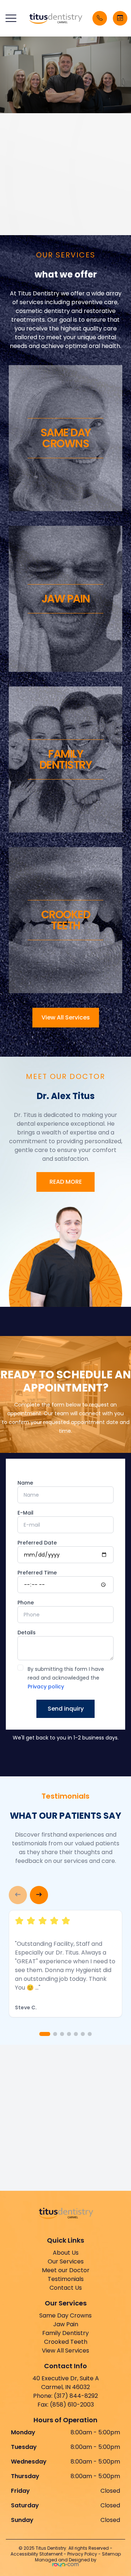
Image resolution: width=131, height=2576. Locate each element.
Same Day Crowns (65, 2315)
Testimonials (66, 2279)
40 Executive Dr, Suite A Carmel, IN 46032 (66, 2383)
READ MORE (66, 1182)
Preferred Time (37, 1573)
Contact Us (66, 2288)
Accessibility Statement (37, 2554)
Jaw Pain (66, 2324)
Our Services (66, 2261)
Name (25, 1483)
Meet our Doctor (66, 2270)
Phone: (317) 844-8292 (65, 2396)
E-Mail (25, 1513)
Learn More (44, 225)
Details (27, 1633)
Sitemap (111, 2554)
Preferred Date (37, 1543)
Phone (26, 1603)
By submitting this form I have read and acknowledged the (66, 1678)
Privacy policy (46, 1687)
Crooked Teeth (66, 2342)
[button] (11, 18)
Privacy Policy (82, 2554)
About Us (66, 2253)
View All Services (66, 1017)
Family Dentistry (65, 2333)
